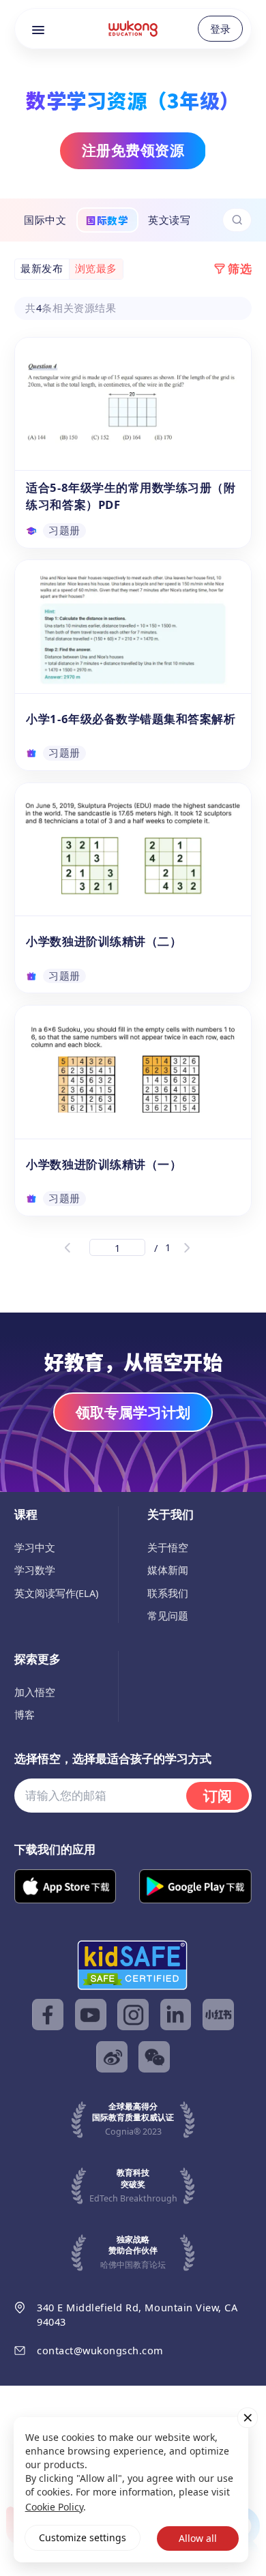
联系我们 (168, 1593)
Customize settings (83, 2537)
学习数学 (35, 1570)
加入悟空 (35, 1692)
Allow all (198, 2538)
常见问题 (168, 1615)
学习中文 (35, 1547)
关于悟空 (168, 1547)
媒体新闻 (168, 1570)
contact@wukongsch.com (100, 2350)
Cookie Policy (54, 2507)
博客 (25, 1714)
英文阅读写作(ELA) (56, 1593)
